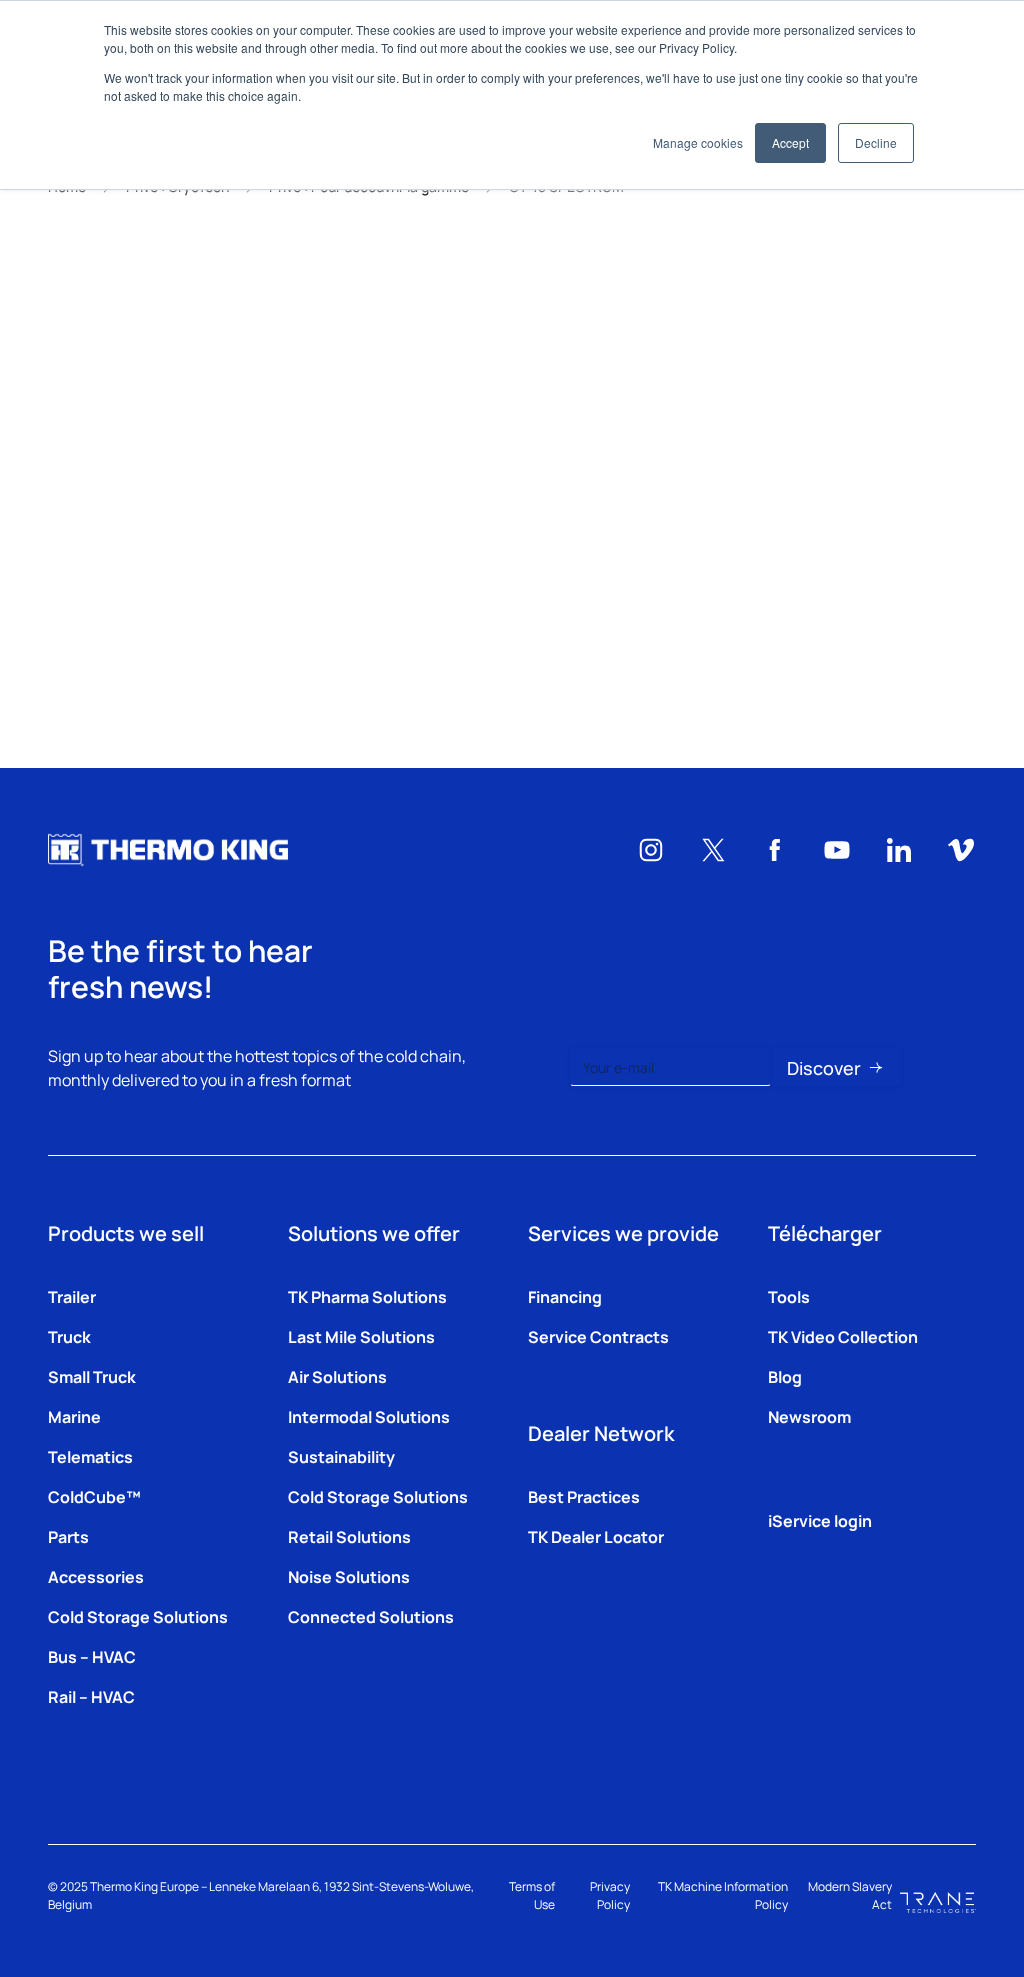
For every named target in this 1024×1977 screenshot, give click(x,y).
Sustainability (341, 1456)
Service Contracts (598, 1336)
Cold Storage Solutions (138, 1616)
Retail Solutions (349, 1536)
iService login (820, 1520)
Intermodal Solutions (369, 1416)
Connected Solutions (371, 1616)
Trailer (72, 1296)
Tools (789, 1296)
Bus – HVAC (92, 1656)
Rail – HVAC (91, 1696)
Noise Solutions (349, 1576)
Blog (785, 1376)
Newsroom (809, 1416)
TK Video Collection (843, 1336)
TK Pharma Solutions (367, 1296)
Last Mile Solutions (361, 1336)
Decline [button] (876, 142)
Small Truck (92, 1376)
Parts (68, 1536)
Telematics (90, 1456)
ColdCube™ (94, 1496)
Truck (69, 1336)
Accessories (96, 1576)
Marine (74, 1416)
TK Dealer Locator (596, 1536)
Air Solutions (337, 1376)
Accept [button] (790, 142)
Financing (565, 1296)
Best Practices (584, 1496)
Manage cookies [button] (698, 142)
